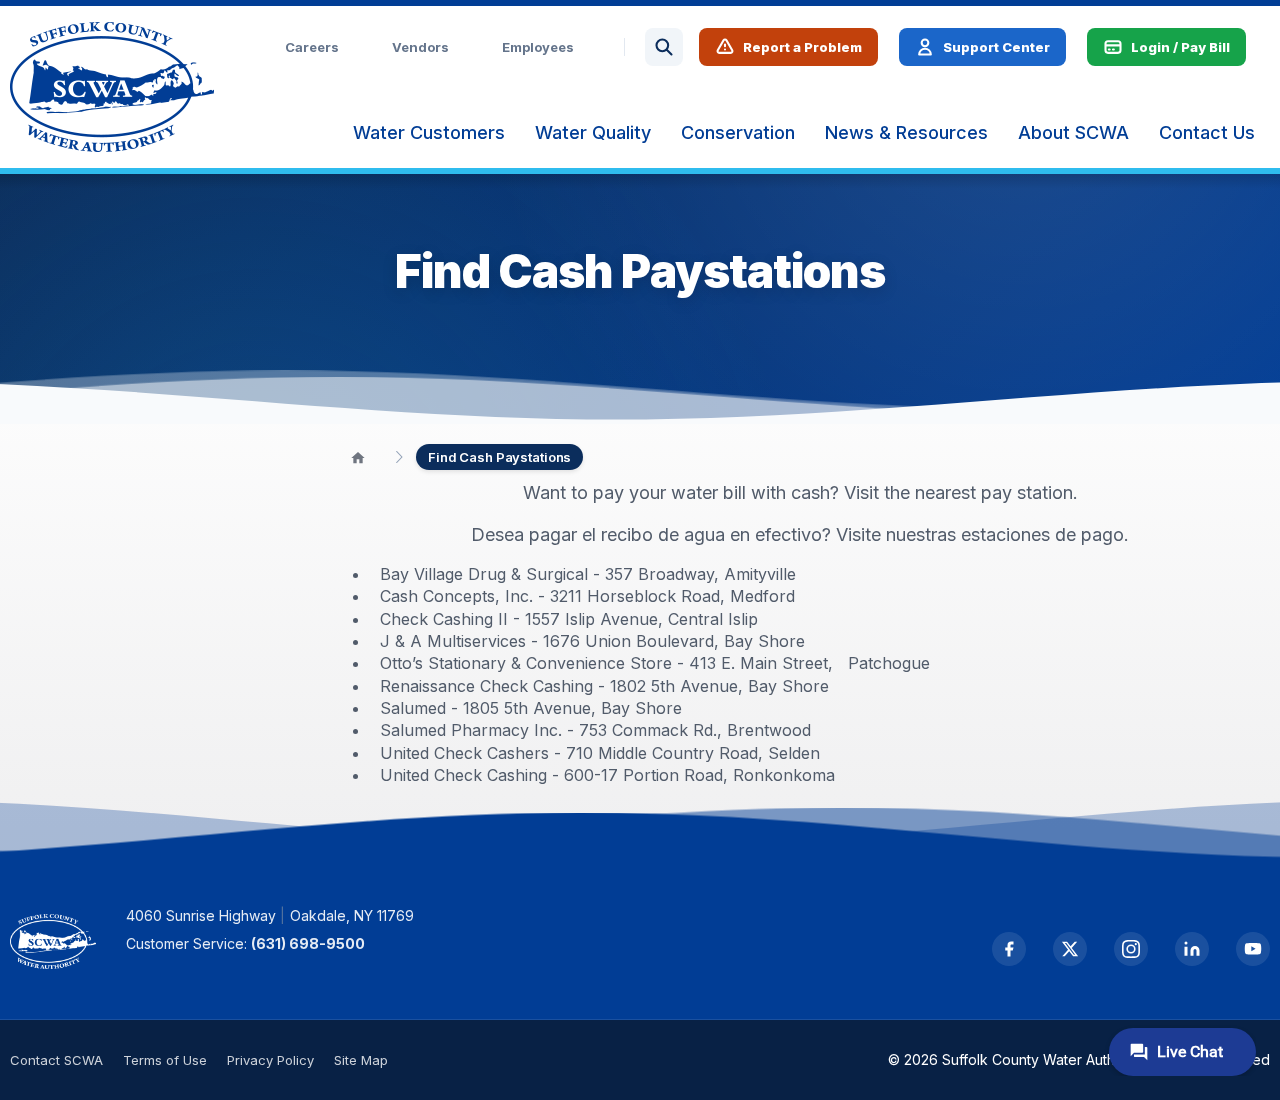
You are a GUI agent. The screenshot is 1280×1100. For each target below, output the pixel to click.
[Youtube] (1253, 949)
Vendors (420, 47)
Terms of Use (165, 1060)
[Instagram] (1131, 949)
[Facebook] (1009, 949)
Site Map (361, 1060)
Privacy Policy (270, 1060)
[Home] (358, 457)
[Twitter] (1070, 949)
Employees (538, 47)
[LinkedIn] (1192, 949)
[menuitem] (429, 133)
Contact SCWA (56, 1060)
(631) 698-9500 (308, 943)
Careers (312, 47)
